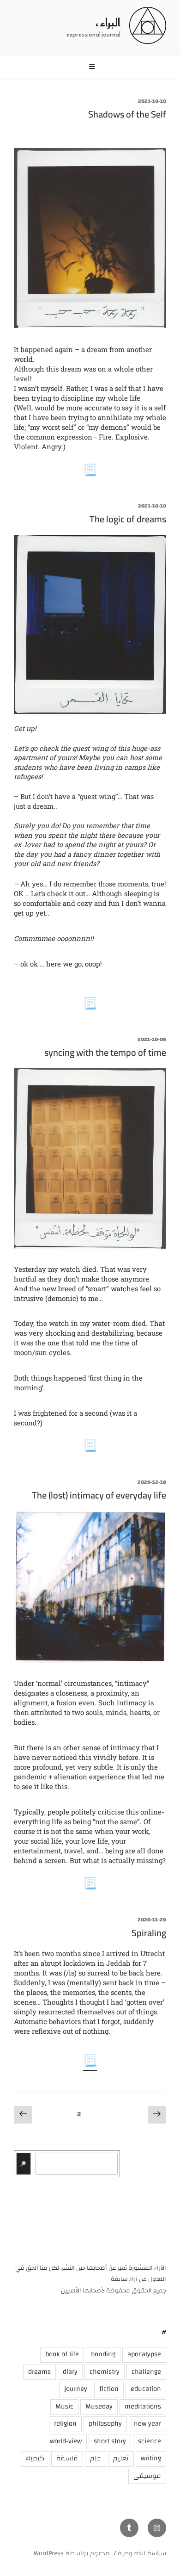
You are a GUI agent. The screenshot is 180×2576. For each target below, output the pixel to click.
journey (76, 2389)
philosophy (105, 2424)
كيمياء (35, 2458)
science (150, 2441)
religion (65, 2424)
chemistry (105, 2372)
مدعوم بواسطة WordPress (72, 2553)
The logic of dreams (128, 519)
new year (147, 2424)
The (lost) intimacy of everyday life (99, 1495)
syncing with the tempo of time (105, 1052)
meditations (143, 2406)
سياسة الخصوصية (142, 2553)
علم (96, 2458)
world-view (66, 2441)
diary (70, 2372)
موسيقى (147, 2476)
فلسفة (67, 2458)
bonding (103, 2354)
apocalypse (144, 2354)
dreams (39, 2372)
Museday (99, 2406)
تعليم (121, 2458)
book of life (62, 2354)
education (146, 2389)
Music (64, 2406)
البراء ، (108, 23)
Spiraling (149, 1933)
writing (151, 2458)
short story (110, 2441)
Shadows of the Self (127, 114)
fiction (109, 2389)
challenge (146, 2372)
